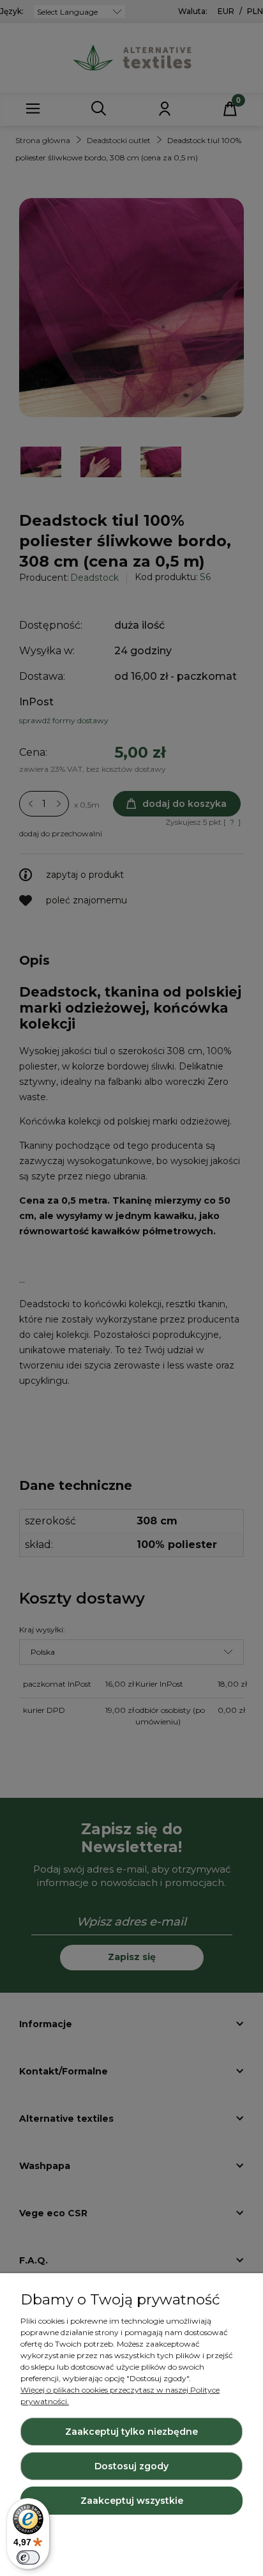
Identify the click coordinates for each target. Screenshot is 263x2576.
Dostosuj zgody (131, 2466)
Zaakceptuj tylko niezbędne (131, 2432)
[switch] (28, 2557)
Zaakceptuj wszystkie (132, 2501)
